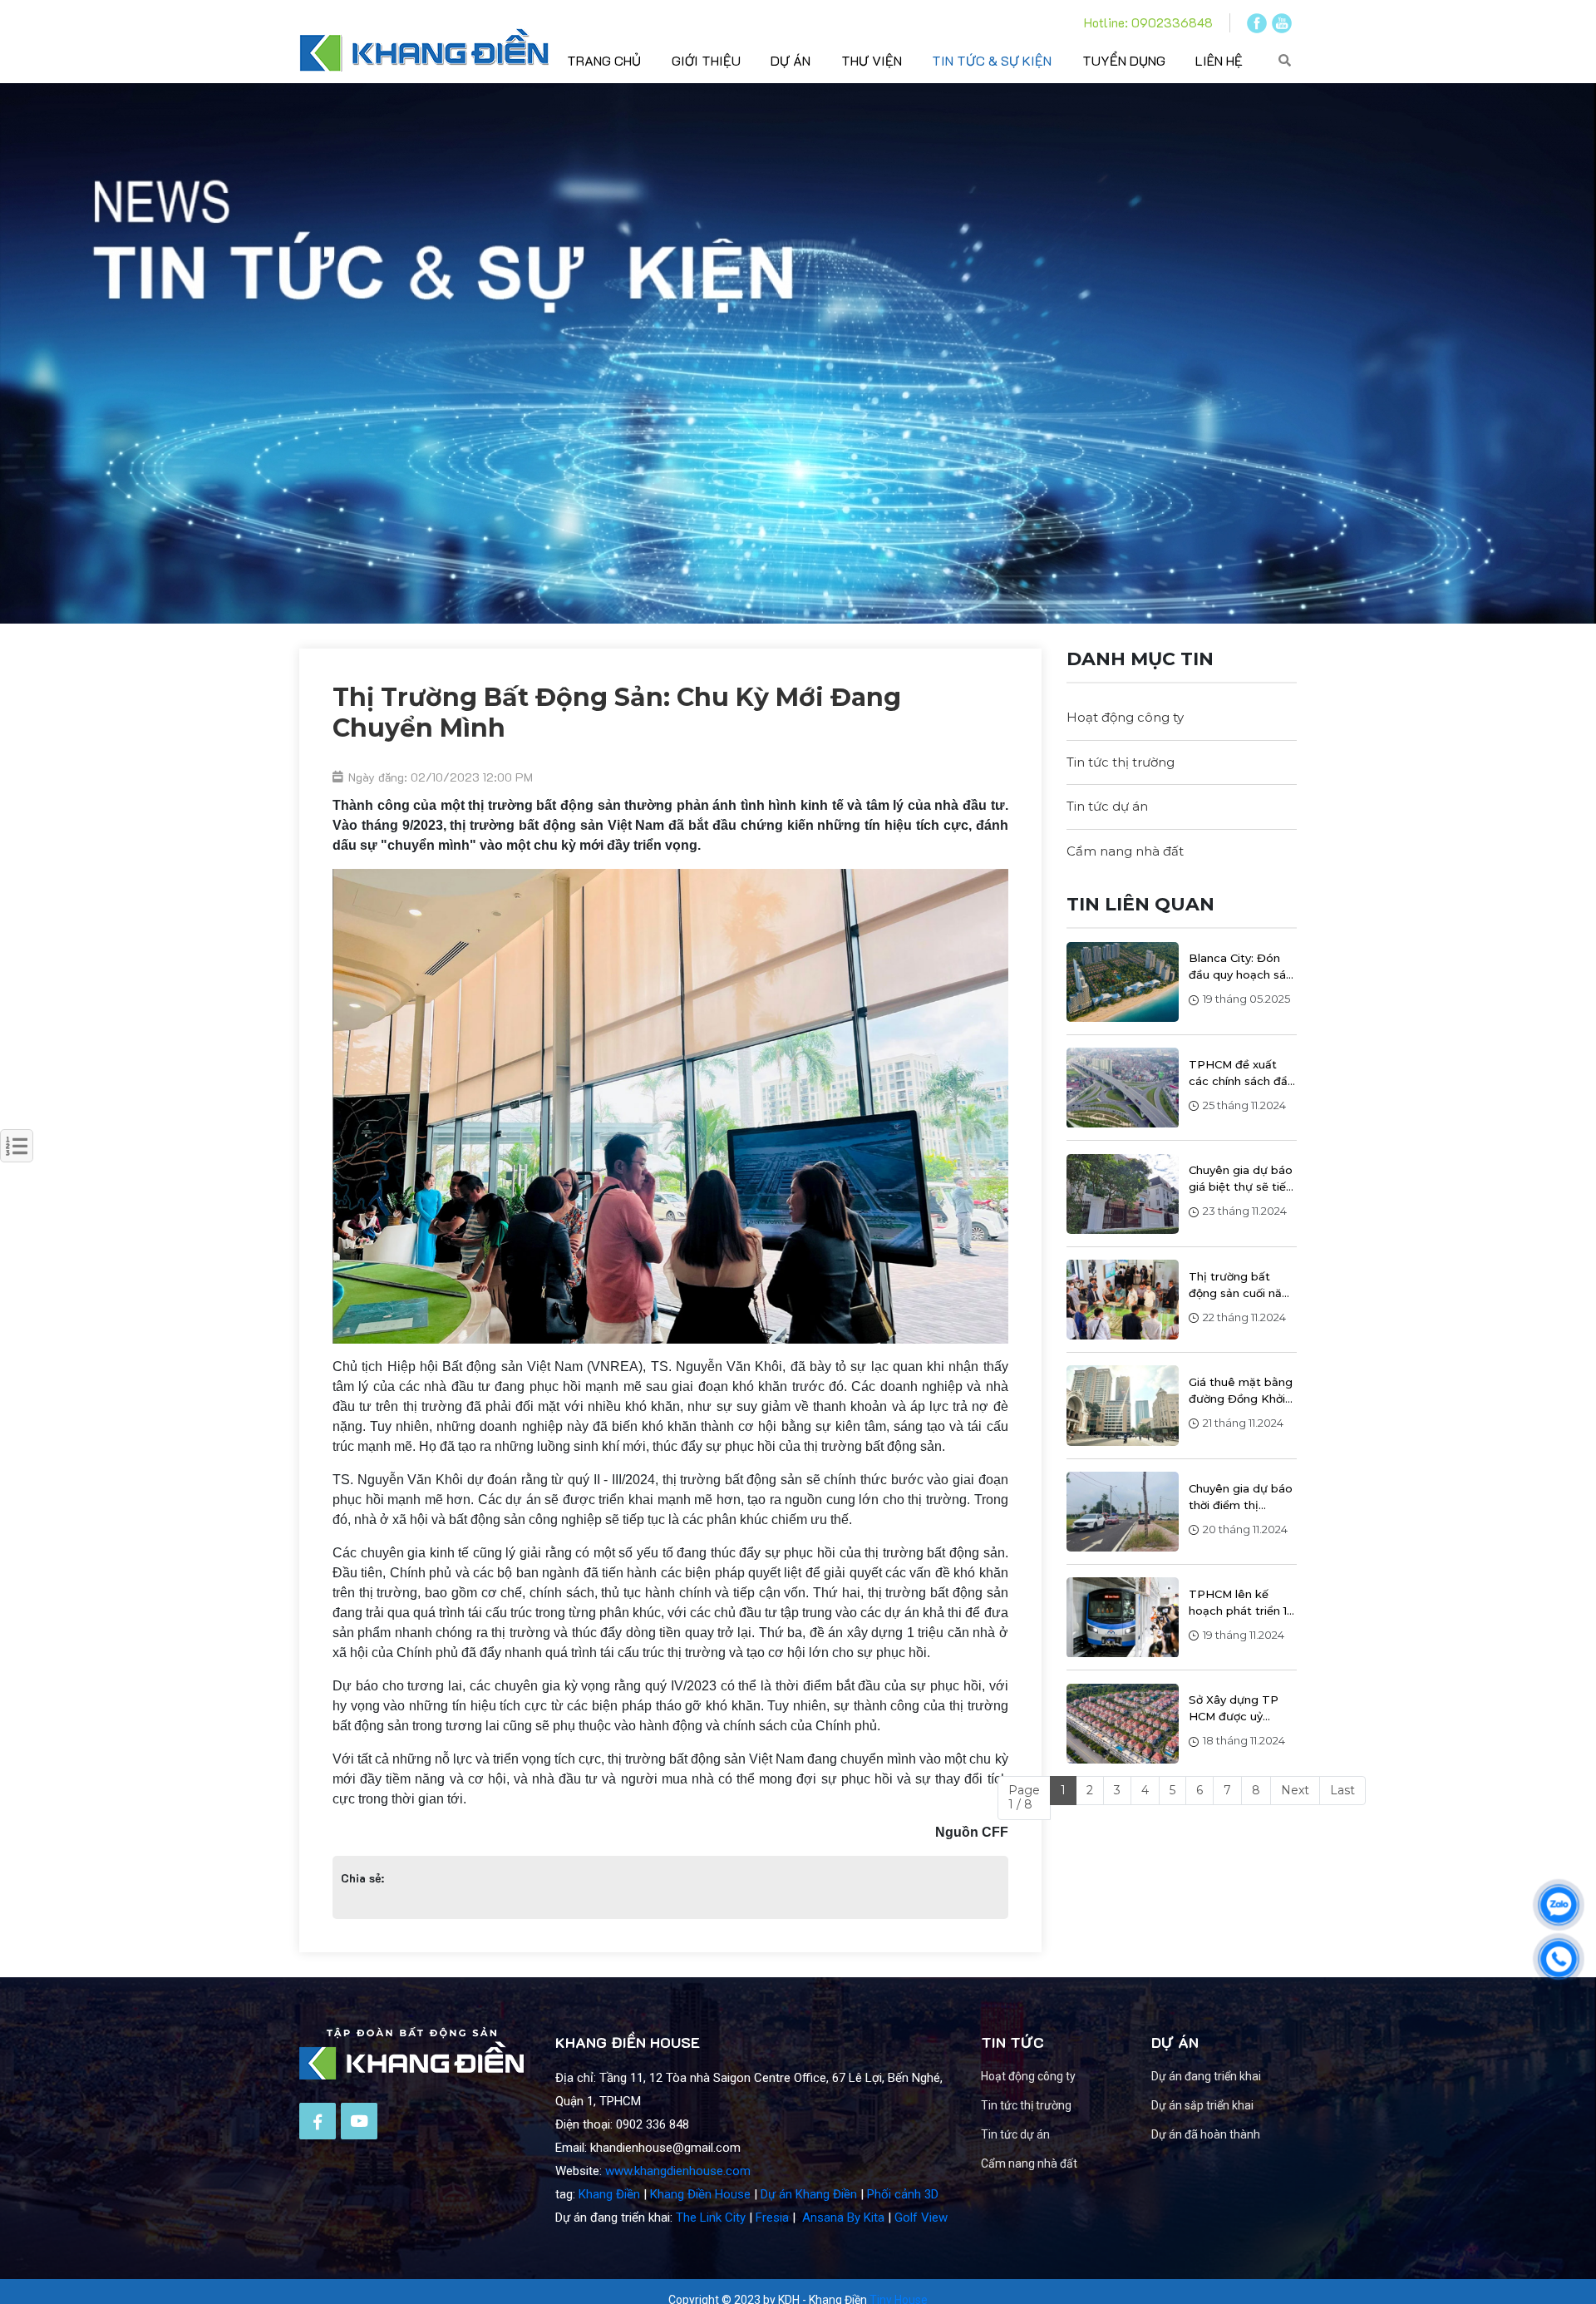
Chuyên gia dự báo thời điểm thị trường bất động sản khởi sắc (1241, 1497)
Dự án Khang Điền (809, 2194)
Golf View (921, 2218)
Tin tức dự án (1107, 806)
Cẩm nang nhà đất (1125, 851)
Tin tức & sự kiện (992, 60)
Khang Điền (609, 2194)
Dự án (791, 60)
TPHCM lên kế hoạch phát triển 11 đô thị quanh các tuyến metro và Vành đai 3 (1239, 1603)
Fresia (772, 2218)
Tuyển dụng (1124, 60)
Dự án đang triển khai (1206, 2076)
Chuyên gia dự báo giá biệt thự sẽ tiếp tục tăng (1241, 1180)
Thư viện (872, 60)
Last (1342, 1790)
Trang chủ (604, 60)
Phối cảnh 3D (903, 2194)
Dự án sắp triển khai (1202, 2105)
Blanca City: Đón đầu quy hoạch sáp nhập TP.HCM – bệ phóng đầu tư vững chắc (1242, 968)
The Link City (711, 2218)
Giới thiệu (706, 60)
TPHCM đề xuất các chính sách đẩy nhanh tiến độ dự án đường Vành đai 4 (1241, 1073)
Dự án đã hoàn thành (1206, 2134)
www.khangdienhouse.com (678, 2171)
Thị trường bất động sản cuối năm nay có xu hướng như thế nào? (1241, 1285)
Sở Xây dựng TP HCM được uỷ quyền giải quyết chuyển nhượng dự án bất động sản (1240, 1709)
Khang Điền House (700, 2194)
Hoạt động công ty (1125, 717)
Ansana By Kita (843, 2218)
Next (1295, 1790)
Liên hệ (1219, 60)
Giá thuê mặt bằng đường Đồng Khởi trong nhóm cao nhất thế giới (1241, 1391)
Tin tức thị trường (1121, 762)
